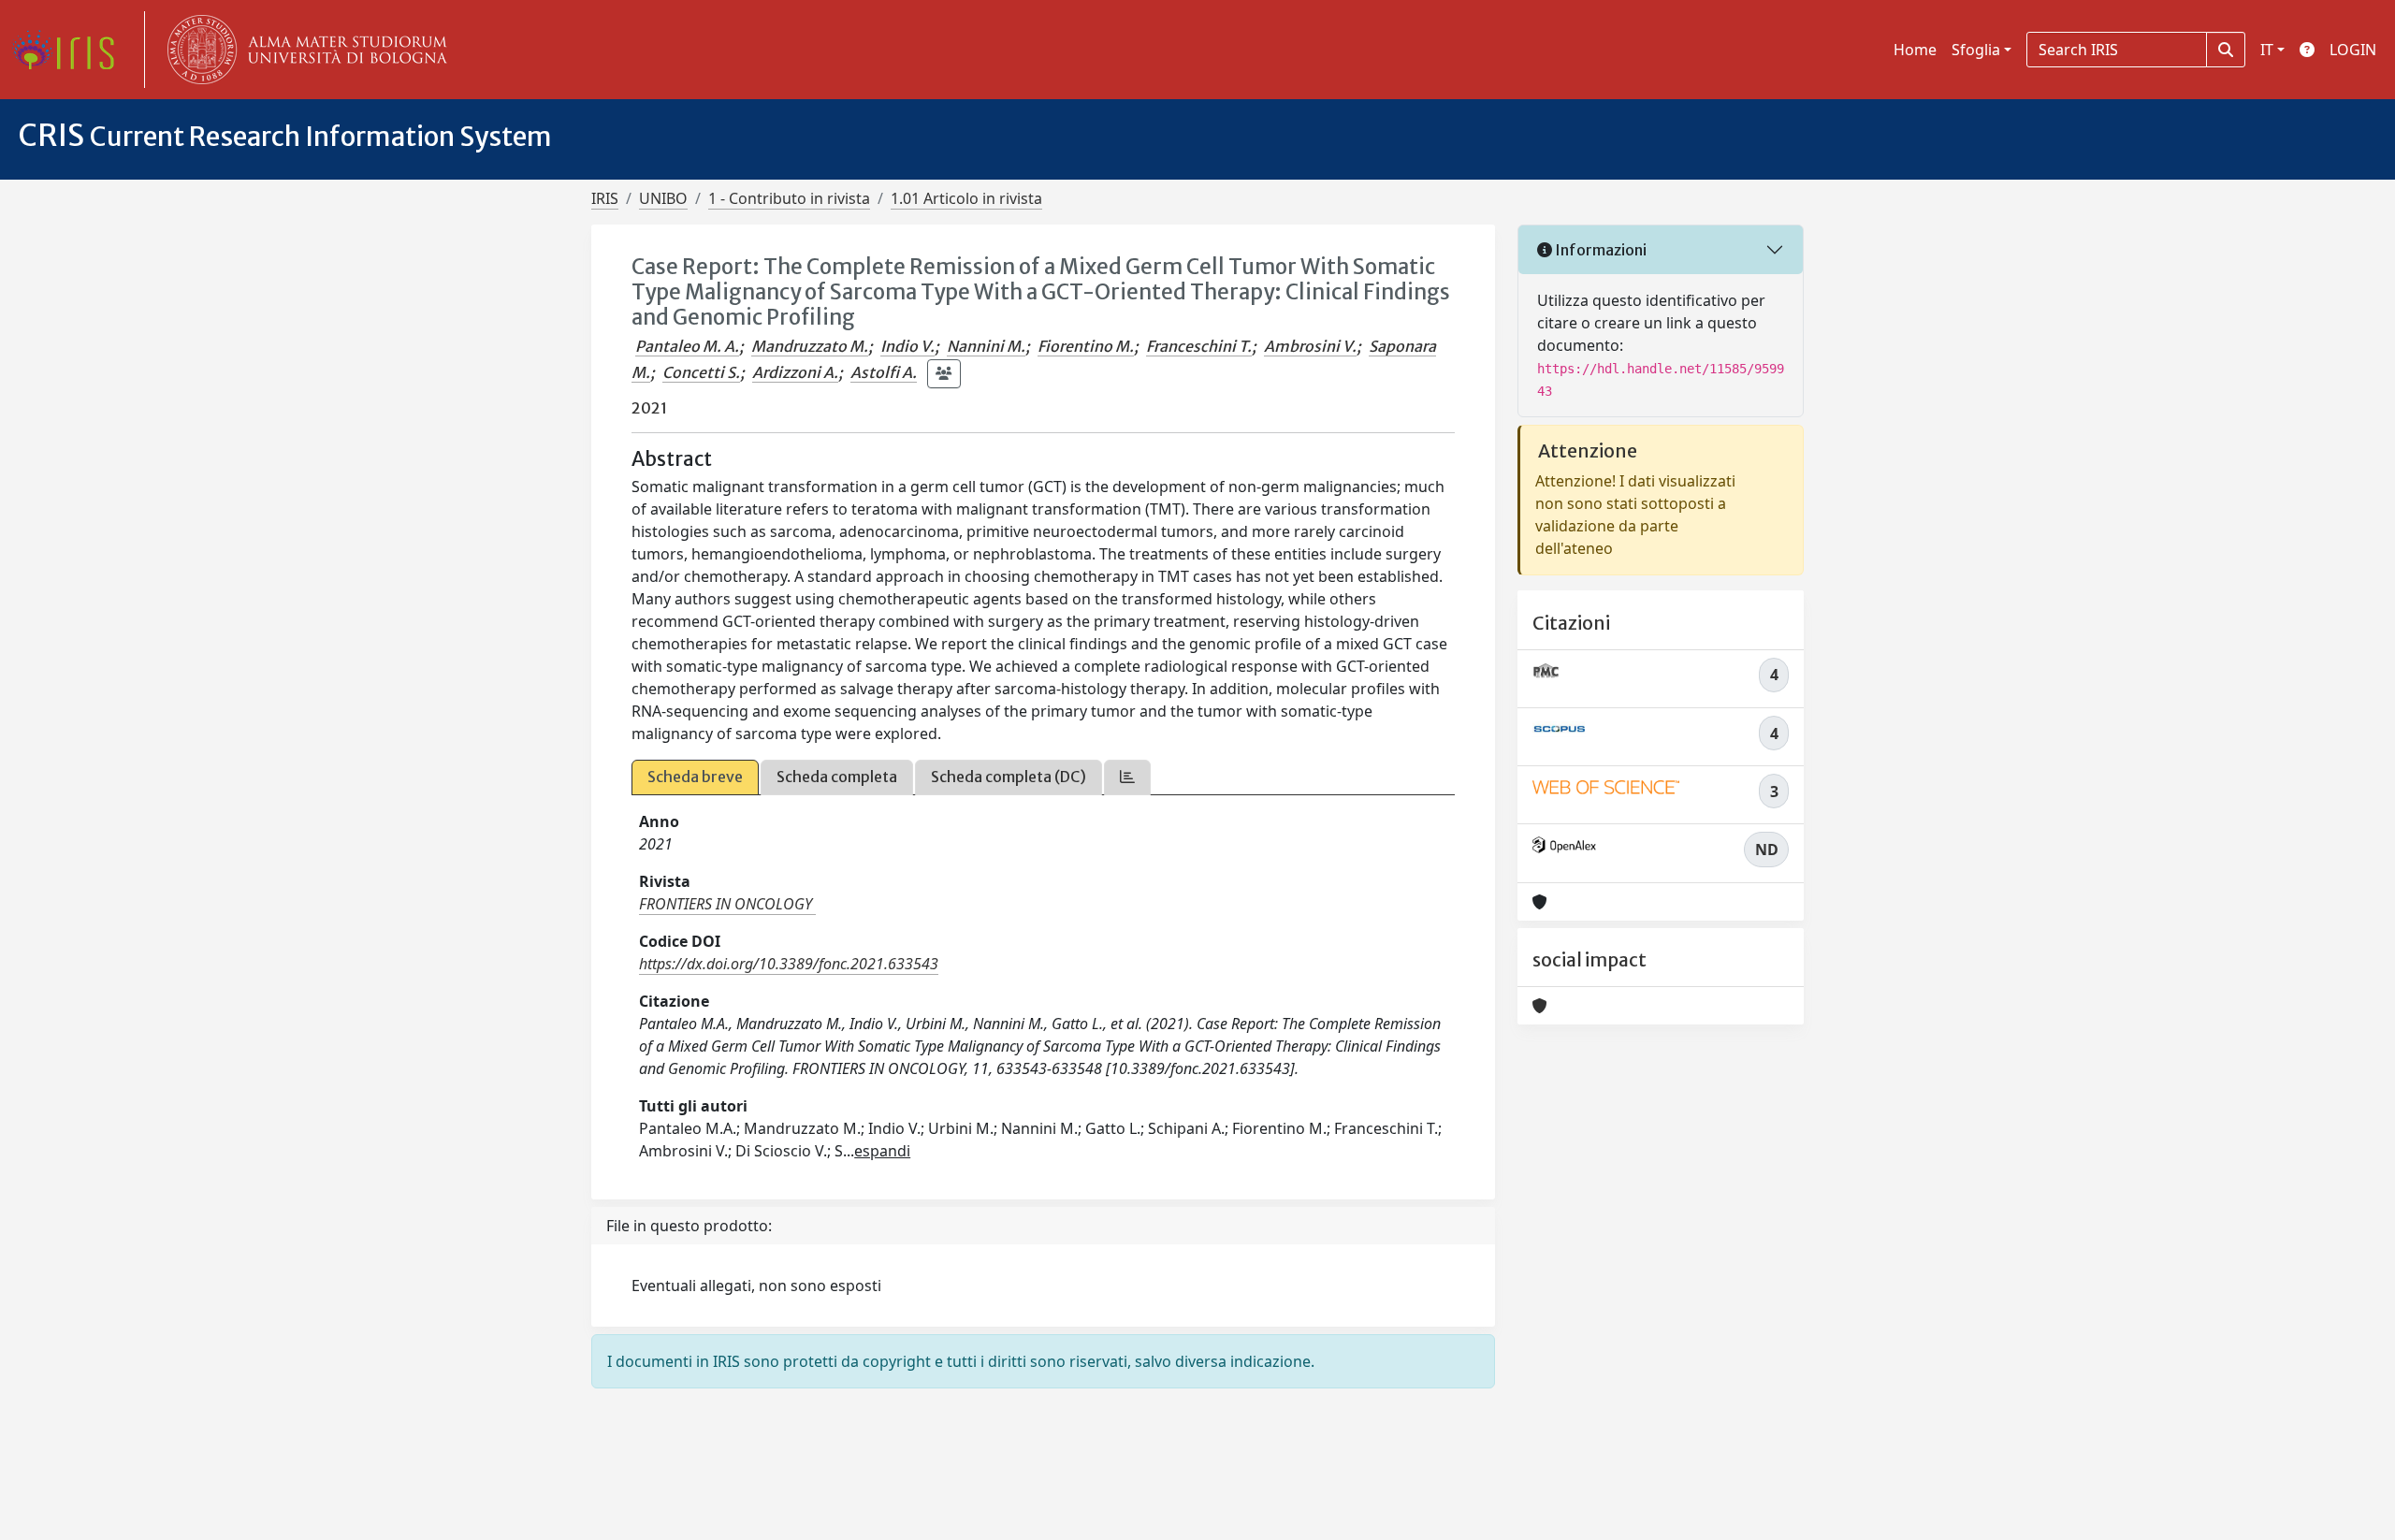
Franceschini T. (1199, 346)
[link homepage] (70, 50)
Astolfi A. (884, 372)
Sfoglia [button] (1976, 50)
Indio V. (907, 346)
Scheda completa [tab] (837, 777)
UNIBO (663, 198)
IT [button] (2267, 50)
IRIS (605, 198)
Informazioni (1599, 250)
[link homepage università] (303, 50)
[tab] (1127, 777)
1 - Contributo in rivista (789, 198)
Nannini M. (986, 346)
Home (1915, 50)
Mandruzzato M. (810, 346)
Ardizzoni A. (795, 372)
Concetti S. (701, 372)
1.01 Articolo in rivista (966, 198)
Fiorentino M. (1086, 346)
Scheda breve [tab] (695, 777)
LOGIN (2353, 50)
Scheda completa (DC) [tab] (1009, 777)
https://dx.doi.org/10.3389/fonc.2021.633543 (789, 964)
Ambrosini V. (1310, 346)
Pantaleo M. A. (687, 346)
